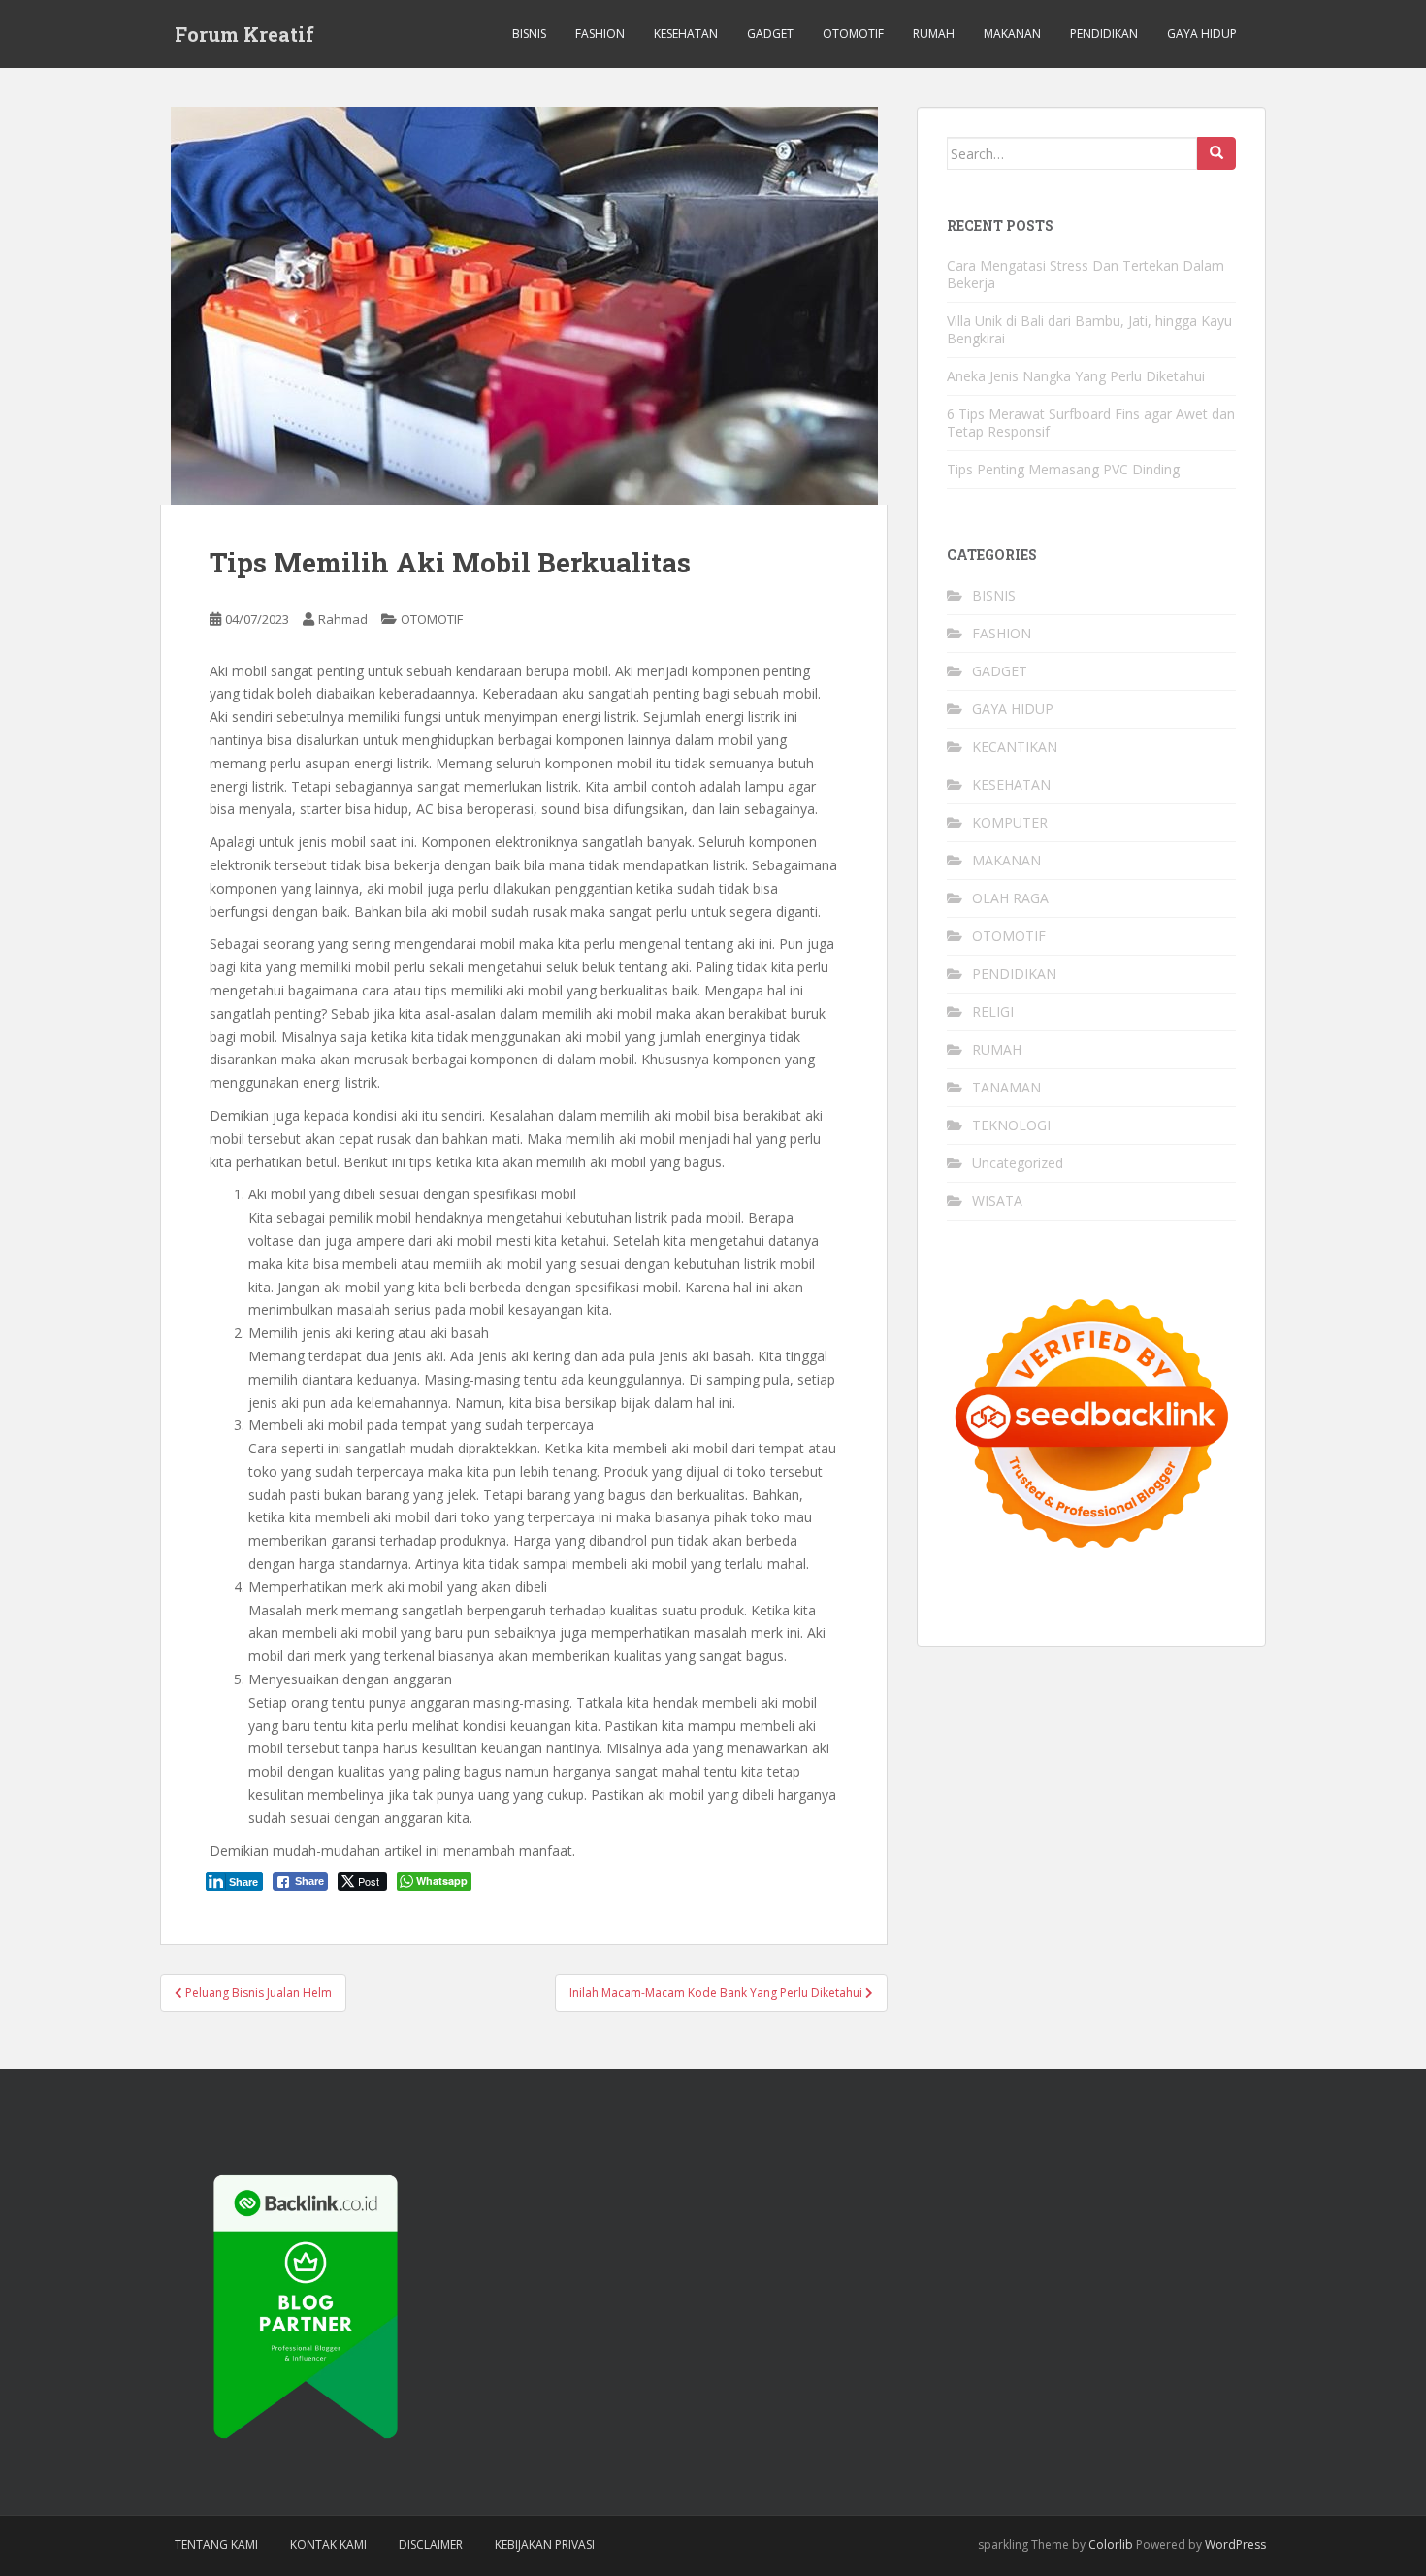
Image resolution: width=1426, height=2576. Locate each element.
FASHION (600, 33)
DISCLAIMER (431, 2544)
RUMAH (934, 33)
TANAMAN (1006, 1087)
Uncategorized (1018, 1163)
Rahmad (343, 619)
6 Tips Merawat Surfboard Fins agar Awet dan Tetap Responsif (1091, 423)
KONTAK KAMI (328, 2544)
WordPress (1235, 2544)
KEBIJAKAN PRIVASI (545, 2544)
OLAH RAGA (1010, 898)
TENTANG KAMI (216, 2544)
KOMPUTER (1010, 822)
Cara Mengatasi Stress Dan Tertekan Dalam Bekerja (1086, 274)
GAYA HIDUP (1202, 33)
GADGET (770, 33)
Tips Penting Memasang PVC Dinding (1063, 469)
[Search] (1216, 153)
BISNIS (529, 33)
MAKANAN (1012, 33)
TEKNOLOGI (1011, 1125)
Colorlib (1111, 2544)
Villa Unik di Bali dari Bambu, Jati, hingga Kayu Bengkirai (1089, 329)
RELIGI (993, 1011)
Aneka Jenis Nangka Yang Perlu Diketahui (1076, 376)
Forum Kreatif (244, 34)
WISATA (997, 1201)
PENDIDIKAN (1104, 33)
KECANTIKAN (1015, 747)
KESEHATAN (686, 33)
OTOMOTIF (853, 33)
